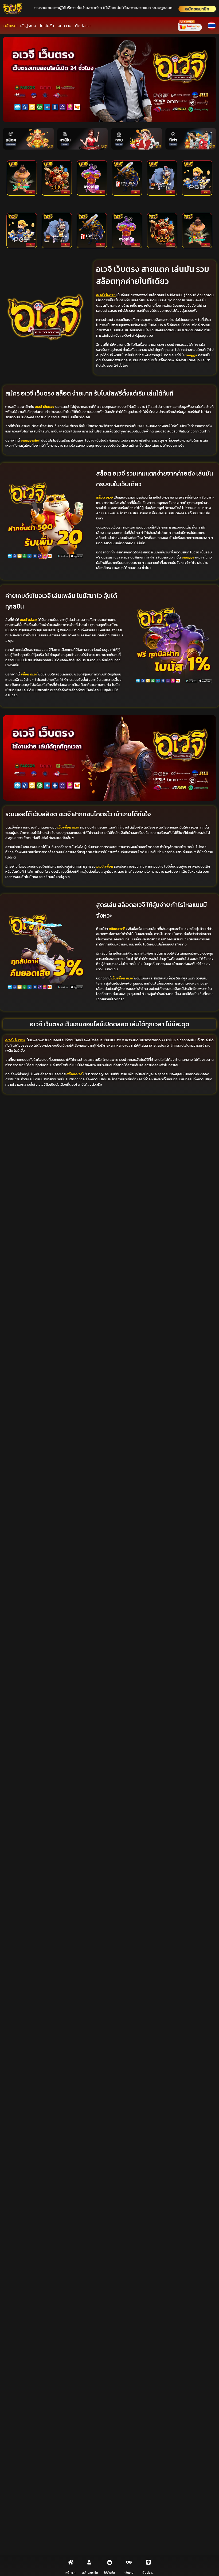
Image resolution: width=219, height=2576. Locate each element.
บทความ (64, 26)
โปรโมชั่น (47, 26)
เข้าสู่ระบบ (28, 26)
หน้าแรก (10, 26)
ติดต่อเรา (83, 26)
